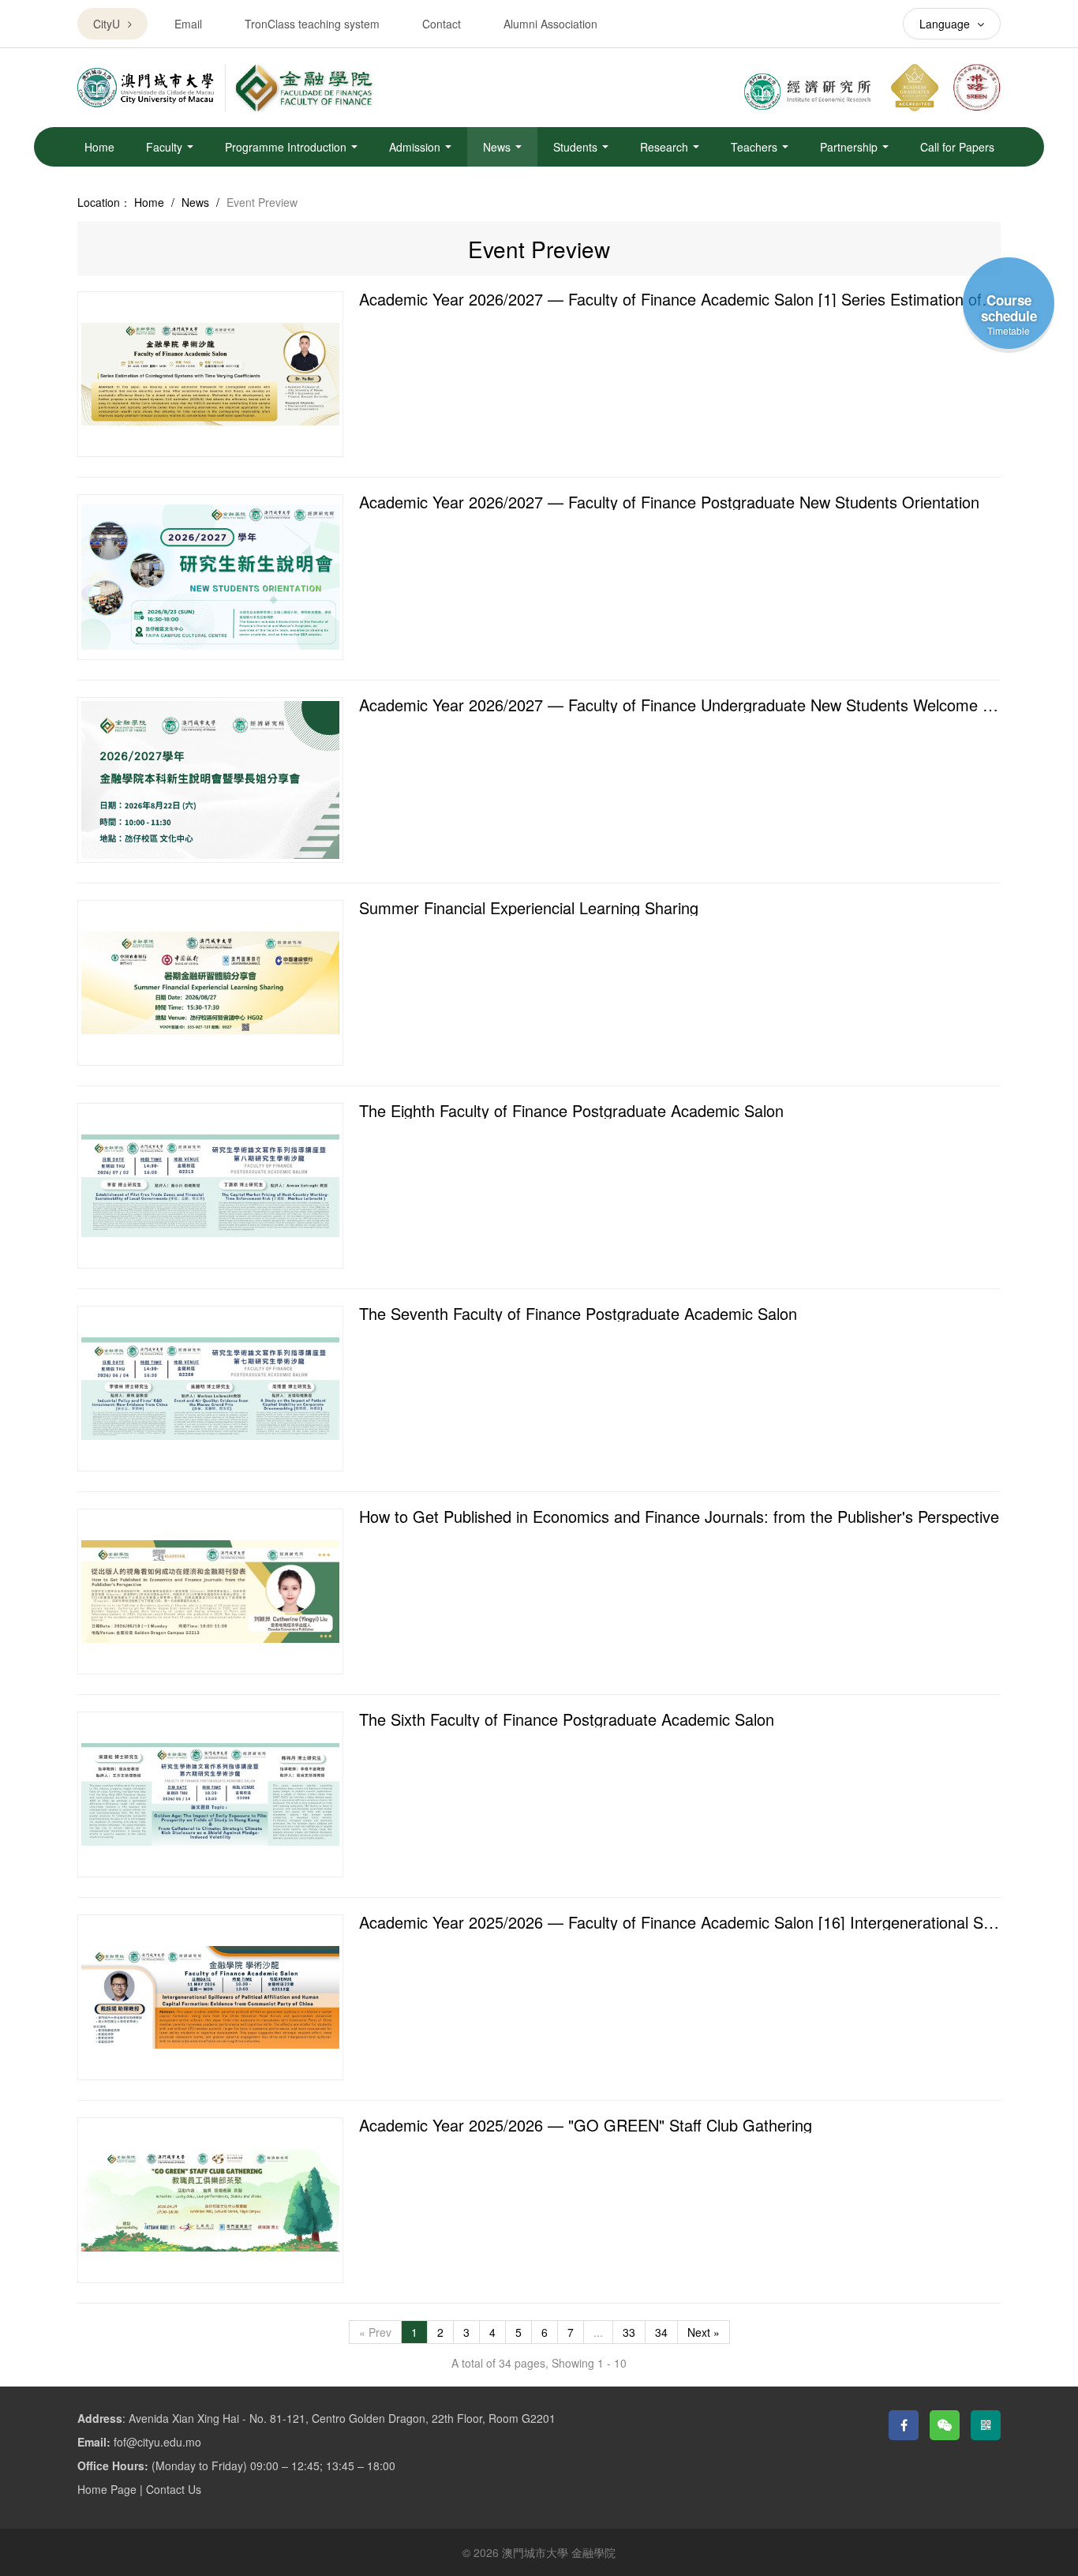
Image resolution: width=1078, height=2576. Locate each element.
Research (666, 147)
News (498, 147)
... (598, 2332)
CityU (107, 24)
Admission (416, 147)
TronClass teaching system (312, 24)
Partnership (850, 147)
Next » (704, 2332)
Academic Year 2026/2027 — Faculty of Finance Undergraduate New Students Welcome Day (685, 705)
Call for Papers (957, 147)
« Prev (375, 2332)
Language (946, 24)
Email (188, 24)
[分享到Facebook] (904, 2425)
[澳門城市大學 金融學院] (304, 88)
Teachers (756, 147)
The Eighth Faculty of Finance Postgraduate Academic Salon (571, 1110)
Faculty (166, 147)
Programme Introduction (287, 147)
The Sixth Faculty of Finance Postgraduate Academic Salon (567, 1719)
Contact (442, 24)
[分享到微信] (945, 2425)
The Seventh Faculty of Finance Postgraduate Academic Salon (578, 1313)
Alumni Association (550, 24)
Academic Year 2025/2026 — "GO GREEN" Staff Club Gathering (586, 2125)
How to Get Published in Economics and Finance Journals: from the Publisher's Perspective (679, 1516)
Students (577, 147)
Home (99, 147)
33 (629, 2332)
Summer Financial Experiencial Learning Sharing (529, 907)
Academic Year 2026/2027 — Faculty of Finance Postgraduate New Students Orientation (669, 502)
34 (661, 2332)
